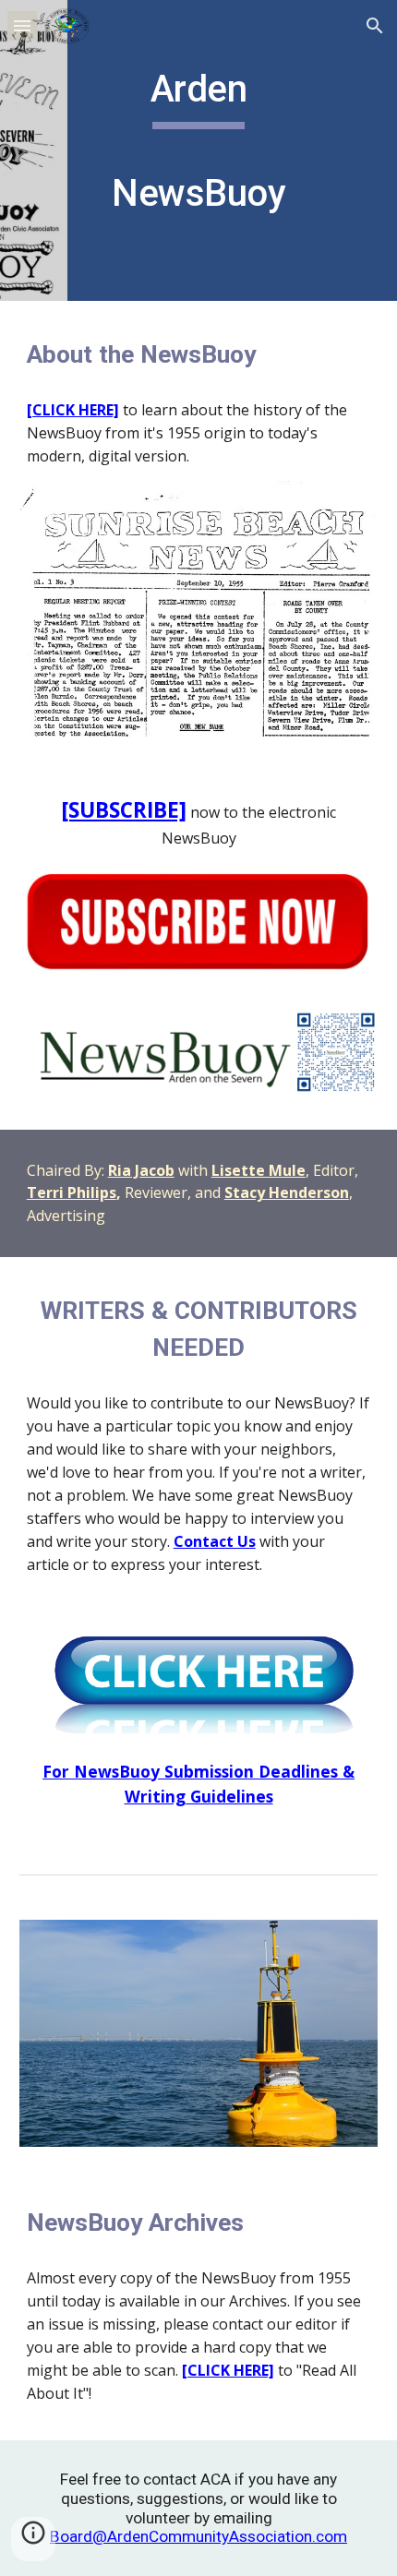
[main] (199, 150)
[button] (22, 25)
